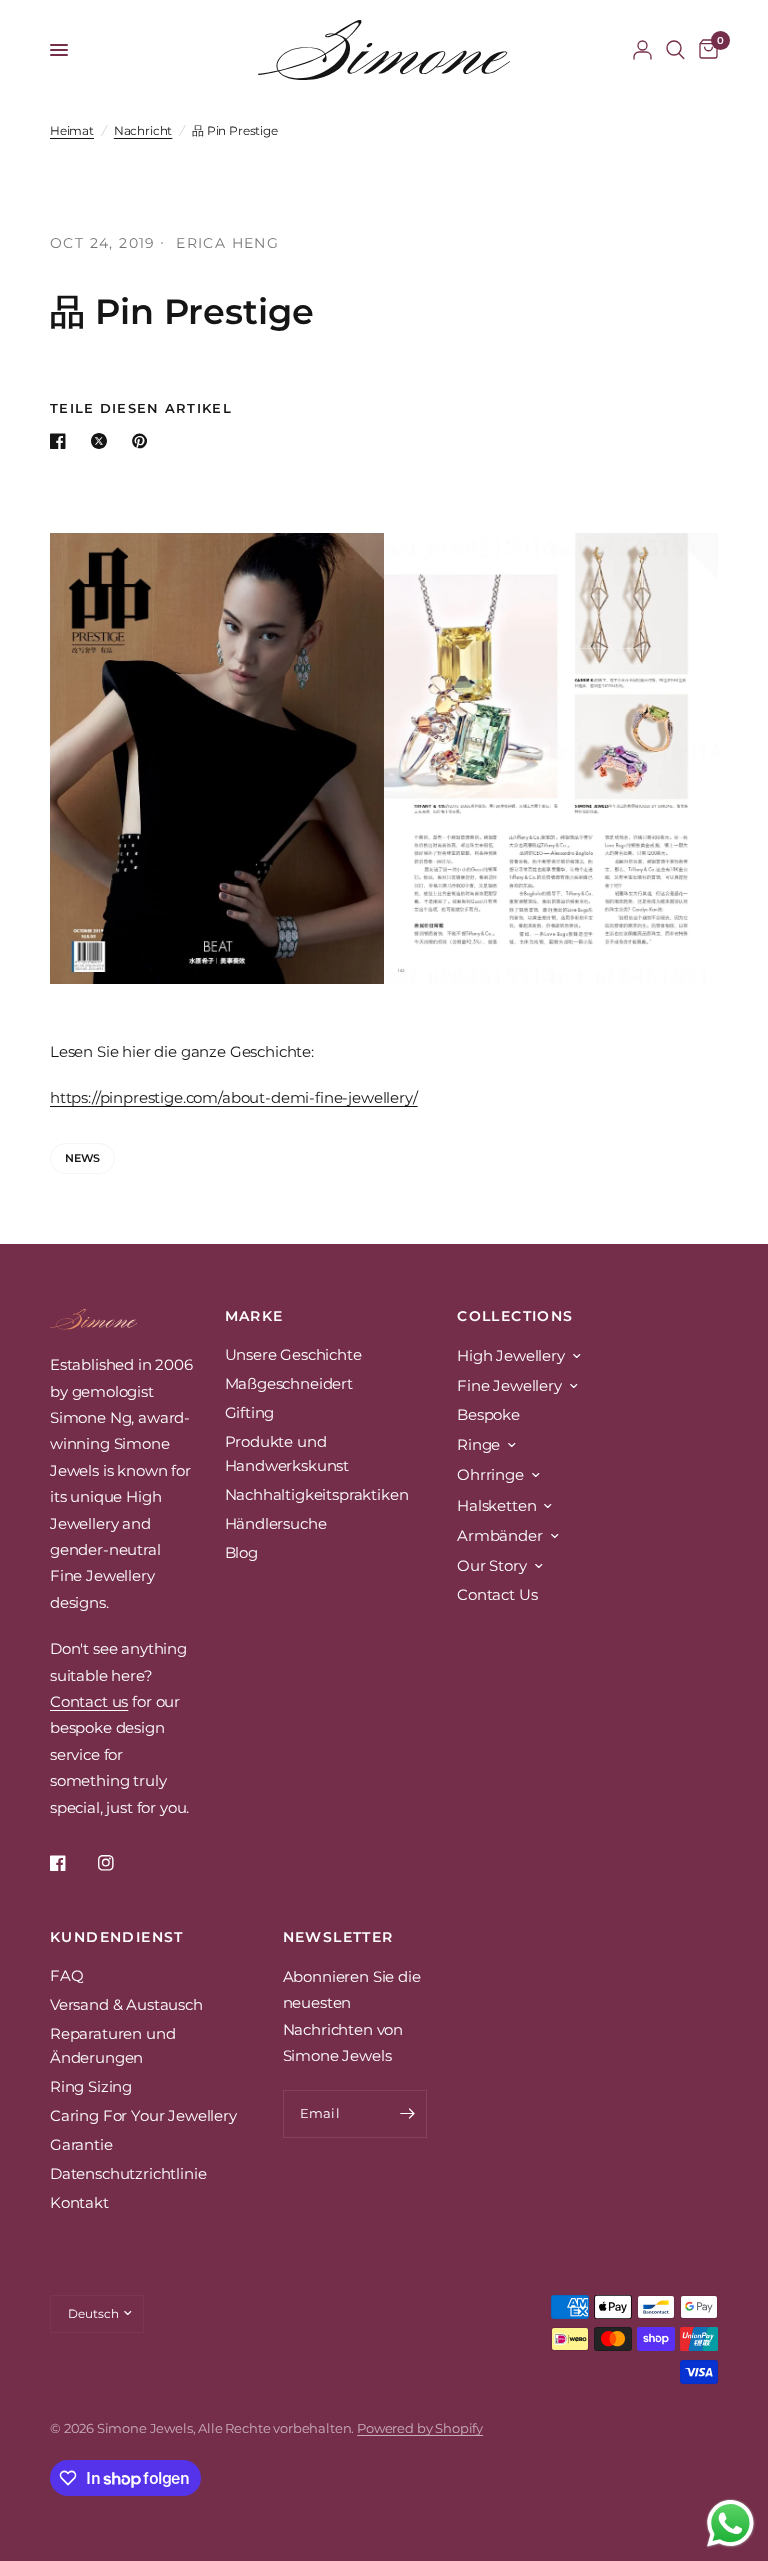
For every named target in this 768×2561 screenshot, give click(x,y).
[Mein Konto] (642, 50)
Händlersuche (276, 1523)
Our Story (491, 1565)
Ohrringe (490, 1474)
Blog (241, 1552)
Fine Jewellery (509, 1385)
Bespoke (488, 1414)
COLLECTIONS (515, 1316)
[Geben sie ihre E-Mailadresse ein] (407, 2114)
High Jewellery (511, 1355)
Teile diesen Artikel (141, 408)
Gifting (250, 1412)
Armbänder (499, 1535)
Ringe (478, 1444)
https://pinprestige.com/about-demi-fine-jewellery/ (234, 1097)
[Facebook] (72, 1863)
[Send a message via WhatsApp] (730, 2523)
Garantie (81, 2144)
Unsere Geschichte (293, 1354)
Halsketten (496, 1505)
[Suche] (675, 50)
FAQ (67, 1975)
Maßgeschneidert (289, 1383)
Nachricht (143, 130)
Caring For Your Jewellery (143, 2115)
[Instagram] (120, 1863)
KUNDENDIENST (117, 1937)
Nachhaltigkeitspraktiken (317, 1494)
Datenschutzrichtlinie (128, 2173)
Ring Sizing (91, 2086)
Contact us (89, 1701)
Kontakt (79, 2202)
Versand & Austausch (126, 2004)
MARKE (254, 1316)
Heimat (72, 130)
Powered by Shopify (420, 2428)
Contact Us (497, 1594)
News (82, 1158)
